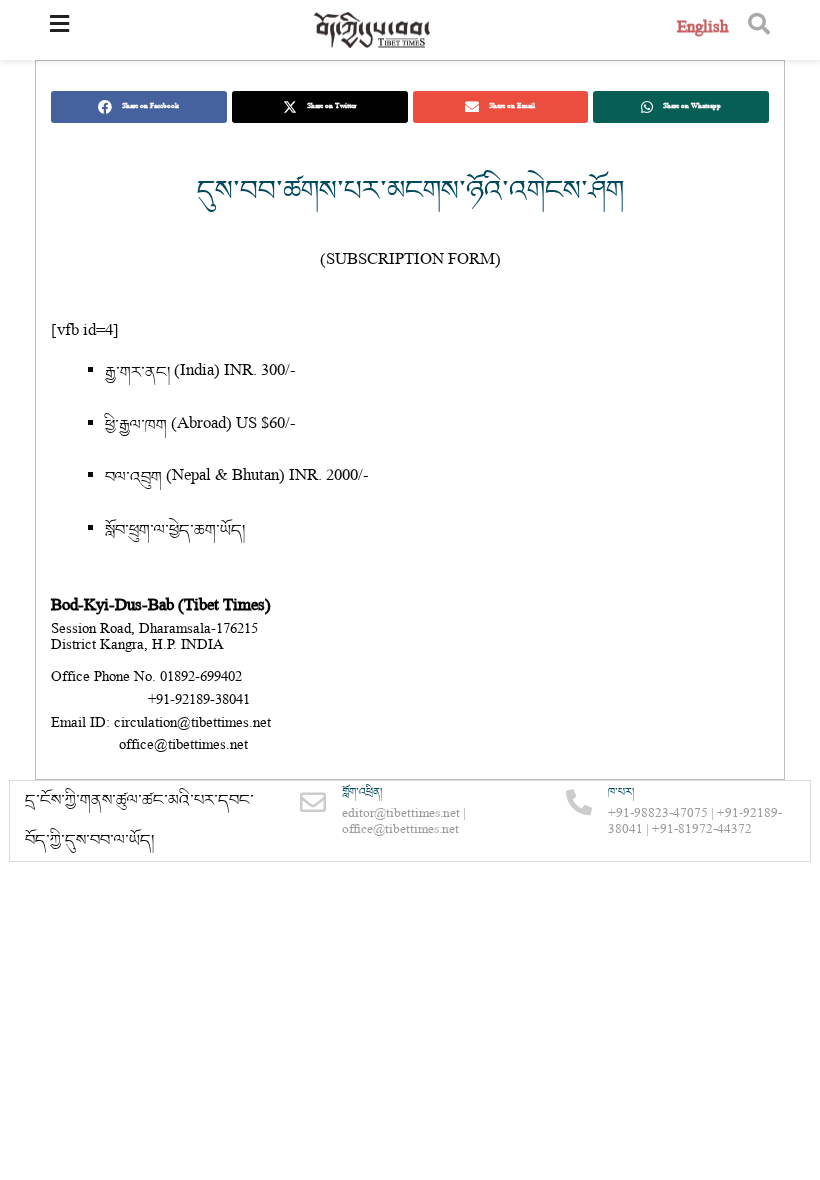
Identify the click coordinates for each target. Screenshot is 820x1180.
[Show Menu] (59, 30)
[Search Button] (759, 30)
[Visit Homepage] (373, 30)
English (702, 29)
